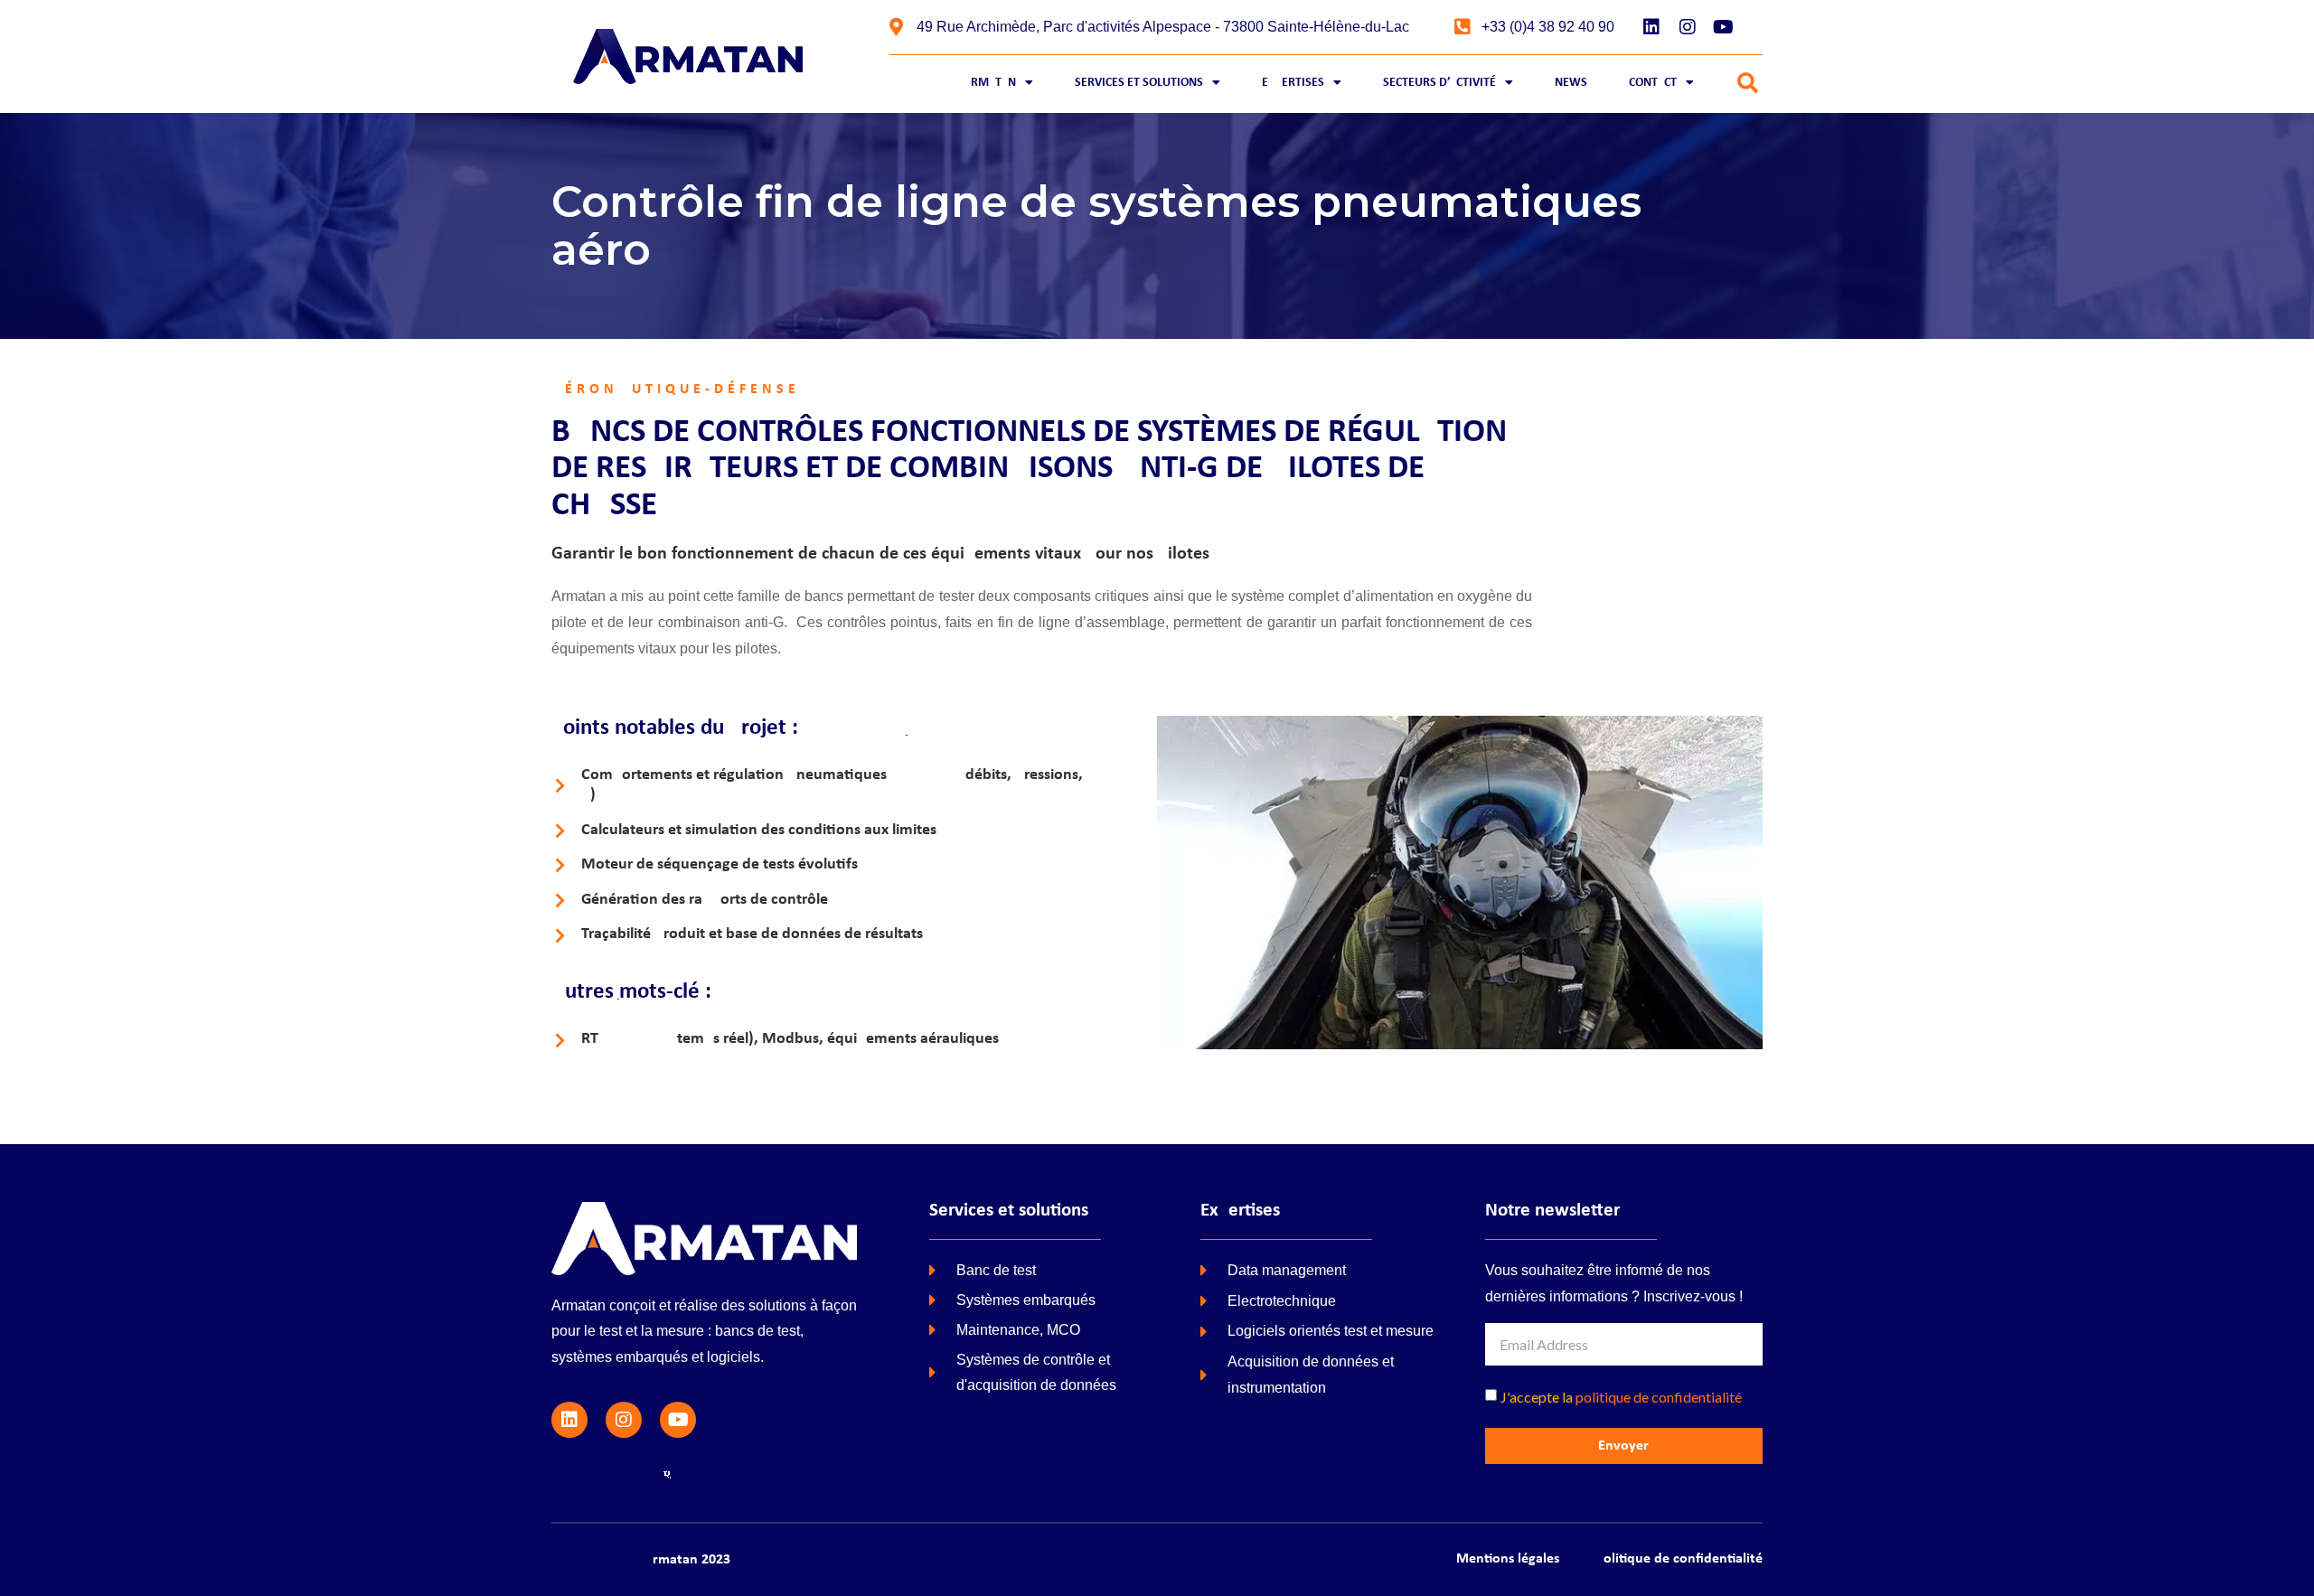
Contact (1653, 83)
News (1571, 83)
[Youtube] (1724, 27)
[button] (1748, 84)
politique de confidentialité (1659, 1397)
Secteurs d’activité (1439, 83)
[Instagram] (1688, 27)
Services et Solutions (1139, 83)
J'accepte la (1621, 1397)
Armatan (990, 83)
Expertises (1293, 83)
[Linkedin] (1651, 27)
